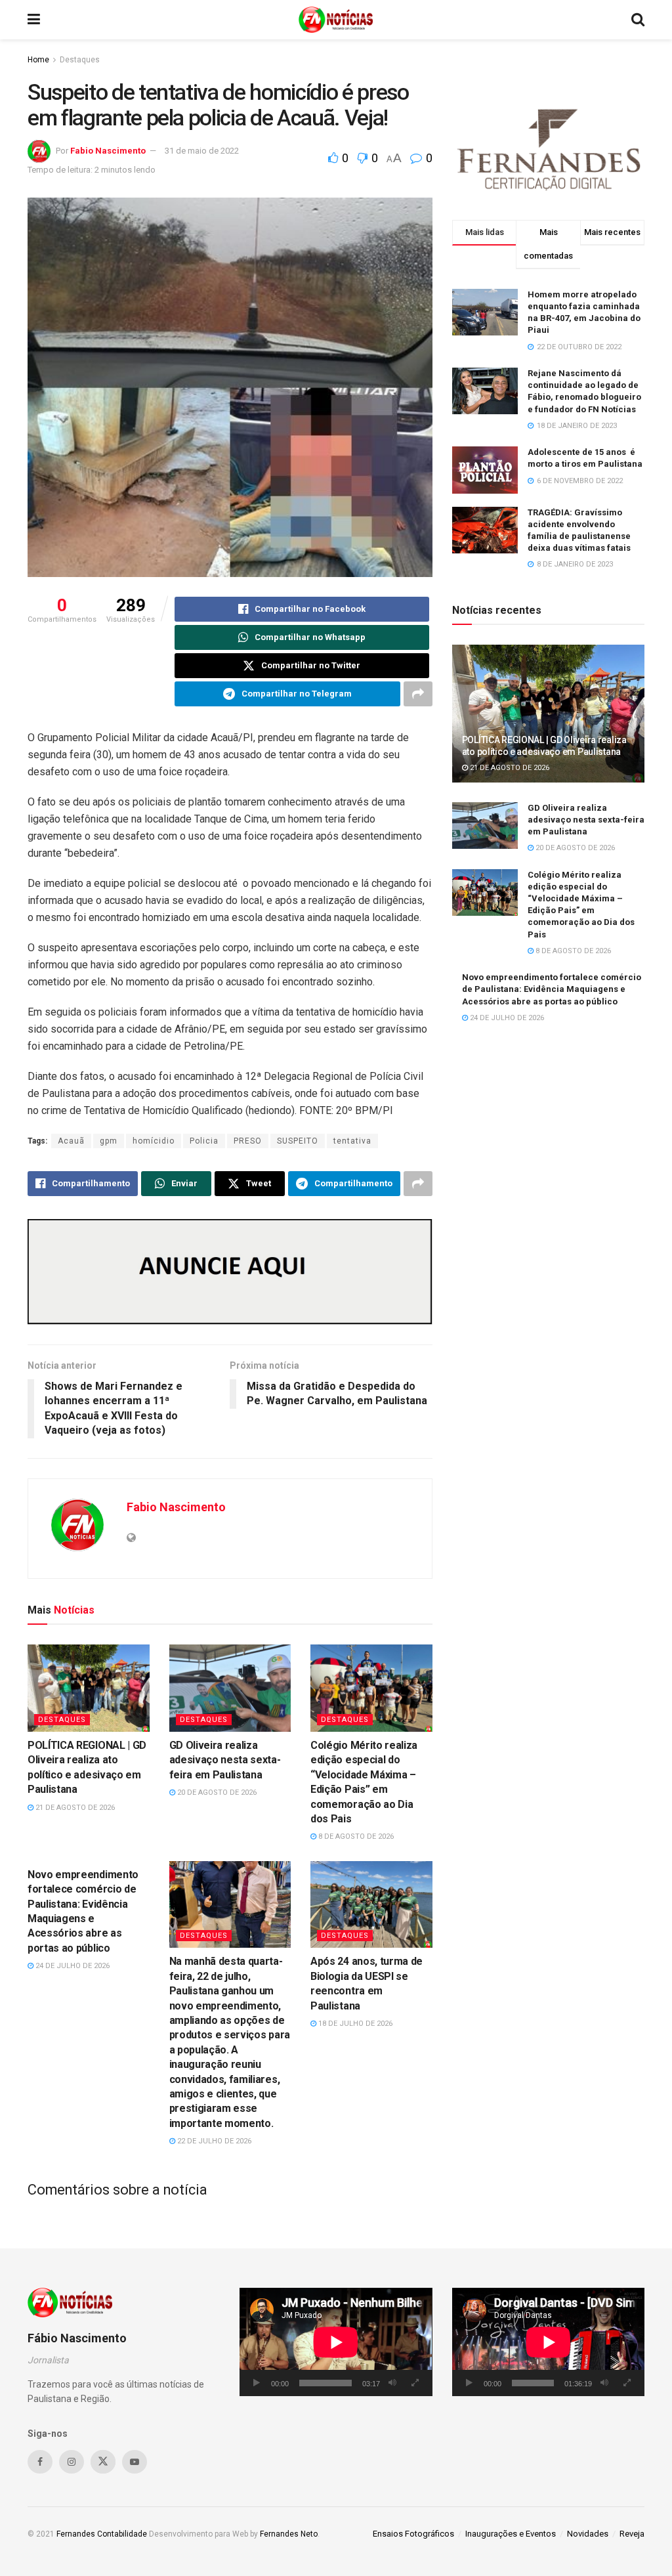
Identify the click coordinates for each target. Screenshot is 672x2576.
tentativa (352, 1141)
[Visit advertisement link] (230, 1272)
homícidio (154, 1141)
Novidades (588, 2534)
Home (38, 60)
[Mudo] (392, 2383)
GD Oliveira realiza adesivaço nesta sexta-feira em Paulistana (225, 1760)
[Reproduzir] (257, 2383)
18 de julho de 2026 (354, 2024)
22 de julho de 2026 (213, 2141)
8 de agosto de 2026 (355, 1836)
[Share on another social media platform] (418, 694)
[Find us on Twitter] (103, 2462)
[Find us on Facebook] (40, 2462)
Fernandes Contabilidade (102, 2534)
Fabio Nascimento (108, 151)
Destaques (80, 60)
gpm (109, 1141)
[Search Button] (638, 20)
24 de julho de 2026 (72, 1966)
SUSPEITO (298, 1141)
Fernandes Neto (289, 2534)
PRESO (248, 1141)
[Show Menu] (34, 20)
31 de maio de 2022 (202, 151)
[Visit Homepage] (336, 20)
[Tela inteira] (415, 2383)
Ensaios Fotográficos (413, 2534)
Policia (204, 1141)
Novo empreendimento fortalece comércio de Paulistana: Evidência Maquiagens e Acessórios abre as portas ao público (552, 989)
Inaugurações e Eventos (511, 2534)
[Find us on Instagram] (72, 2462)
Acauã (71, 1141)
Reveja (632, 2534)
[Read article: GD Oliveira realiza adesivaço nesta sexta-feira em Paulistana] (230, 1688)
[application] (336, 2342)
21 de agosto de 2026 (74, 1808)
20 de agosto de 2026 (216, 1792)
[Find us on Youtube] (135, 2462)
